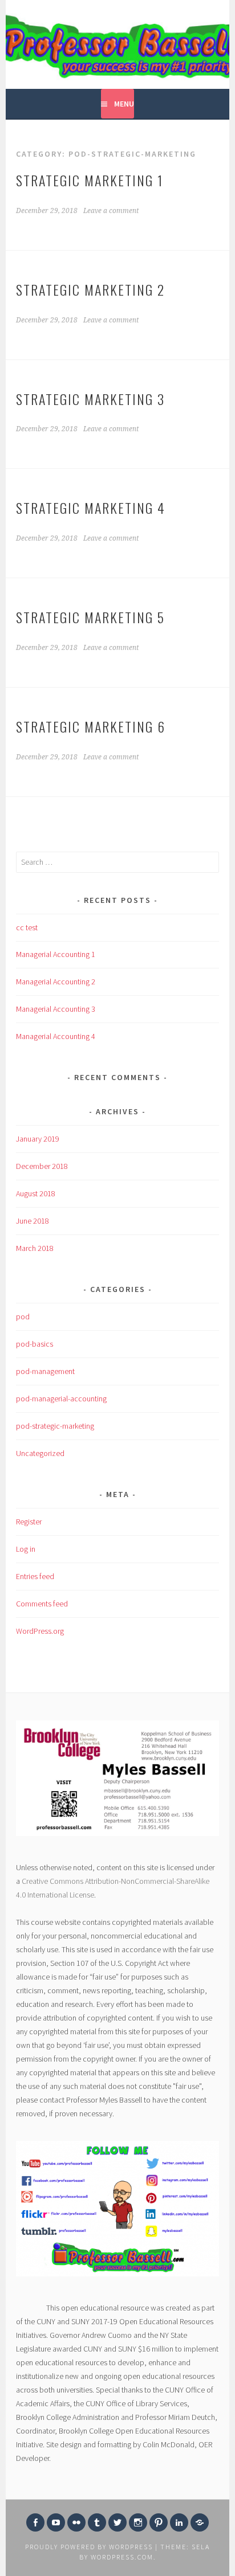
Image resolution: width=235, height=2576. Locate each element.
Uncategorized (40, 1453)
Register (29, 1522)
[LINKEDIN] (179, 2522)
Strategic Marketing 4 (91, 508)
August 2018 (36, 1193)
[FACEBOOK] (35, 2522)
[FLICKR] (76, 2522)
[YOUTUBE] (56, 2522)
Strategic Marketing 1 (90, 180)
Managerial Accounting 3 (56, 1009)
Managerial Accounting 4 (56, 1036)
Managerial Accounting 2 (56, 982)
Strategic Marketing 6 (91, 726)
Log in (26, 1549)
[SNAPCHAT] (200, 2522)
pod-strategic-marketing (55, 1426)
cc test (27, 927)
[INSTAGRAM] (138, 2522)
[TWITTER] (117, 2522)
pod (23, 1316)
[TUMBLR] (97, 2522)
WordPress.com (122, 2557)
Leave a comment (111, 211)
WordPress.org (40, 1631)
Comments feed (42, 1604)
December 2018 (42, 1166)
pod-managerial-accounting (61, 1399)
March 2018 (35, 1248)
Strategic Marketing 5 (90, 617)
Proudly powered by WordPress (89, 2547)
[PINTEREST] (159, 2522)
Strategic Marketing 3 (90, 399)
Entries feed (35, 1576)
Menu (124, 104)
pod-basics (35, 1344)
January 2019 (38, 1139)
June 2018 (33, 1221)
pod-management (45, 1371)
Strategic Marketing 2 (90, 289)
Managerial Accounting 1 (56, 954)
